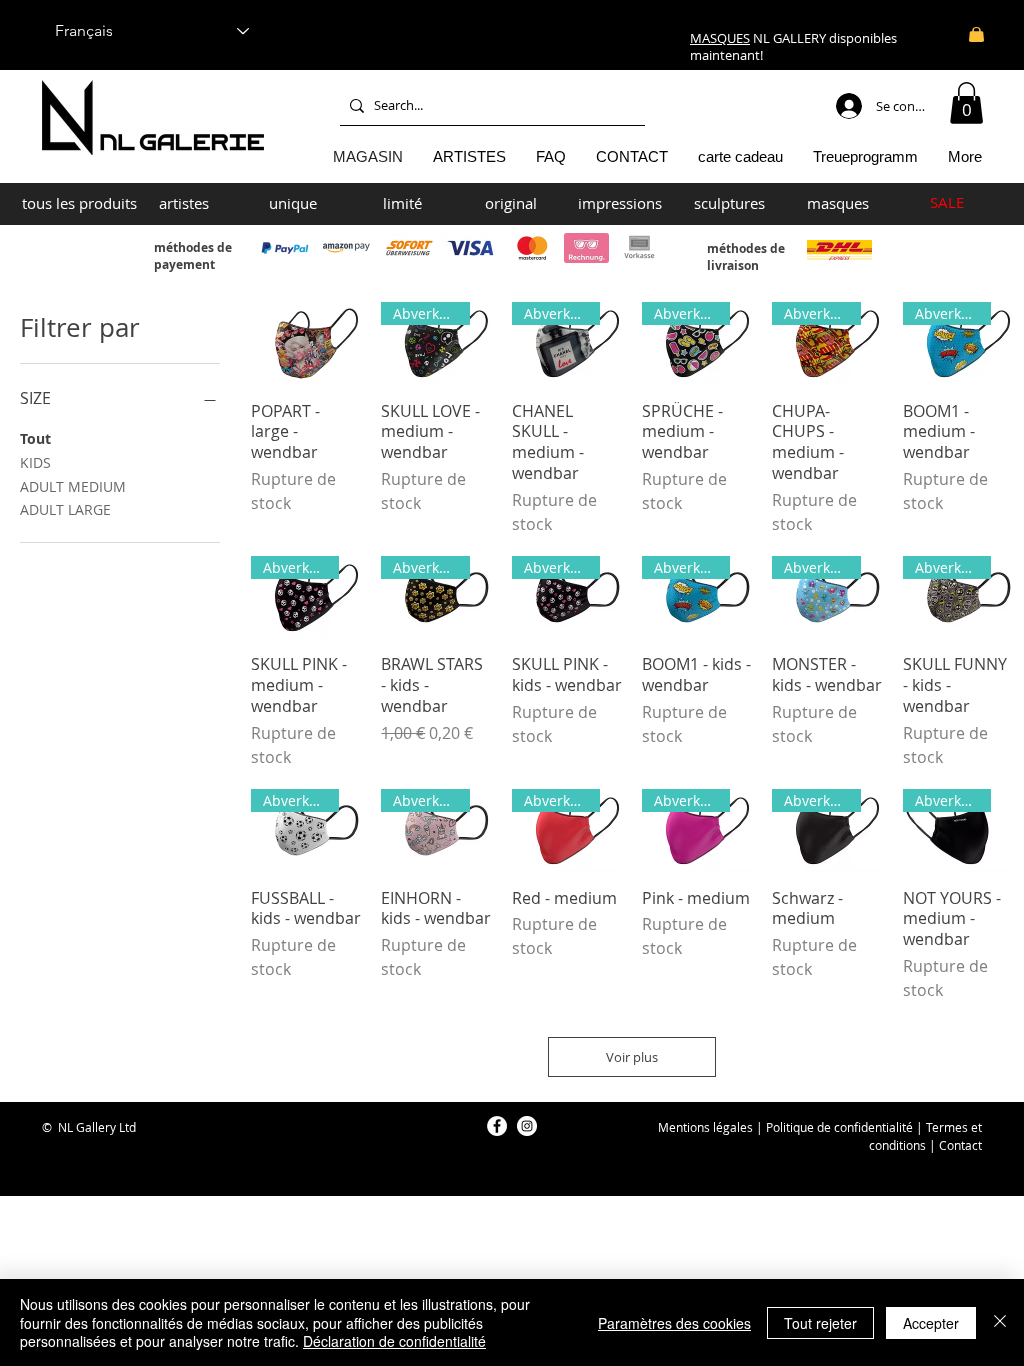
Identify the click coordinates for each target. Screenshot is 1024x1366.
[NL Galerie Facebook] (497, 1126)
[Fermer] (1000, 1322)
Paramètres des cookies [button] (674, 1323)
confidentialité (873, 1127)
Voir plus (632, 1057)
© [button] (47, 1127)
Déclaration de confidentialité (394, 1341)
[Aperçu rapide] (306, 343)
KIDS (35, 462)
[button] (966, 103)
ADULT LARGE (65, 509)
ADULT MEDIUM (73, 486)
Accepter (931, 1323)
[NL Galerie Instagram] (527, 1126)
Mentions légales (705, 1127)
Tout (35, 438)
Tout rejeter (820, 1323)
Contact (960, 1145)
